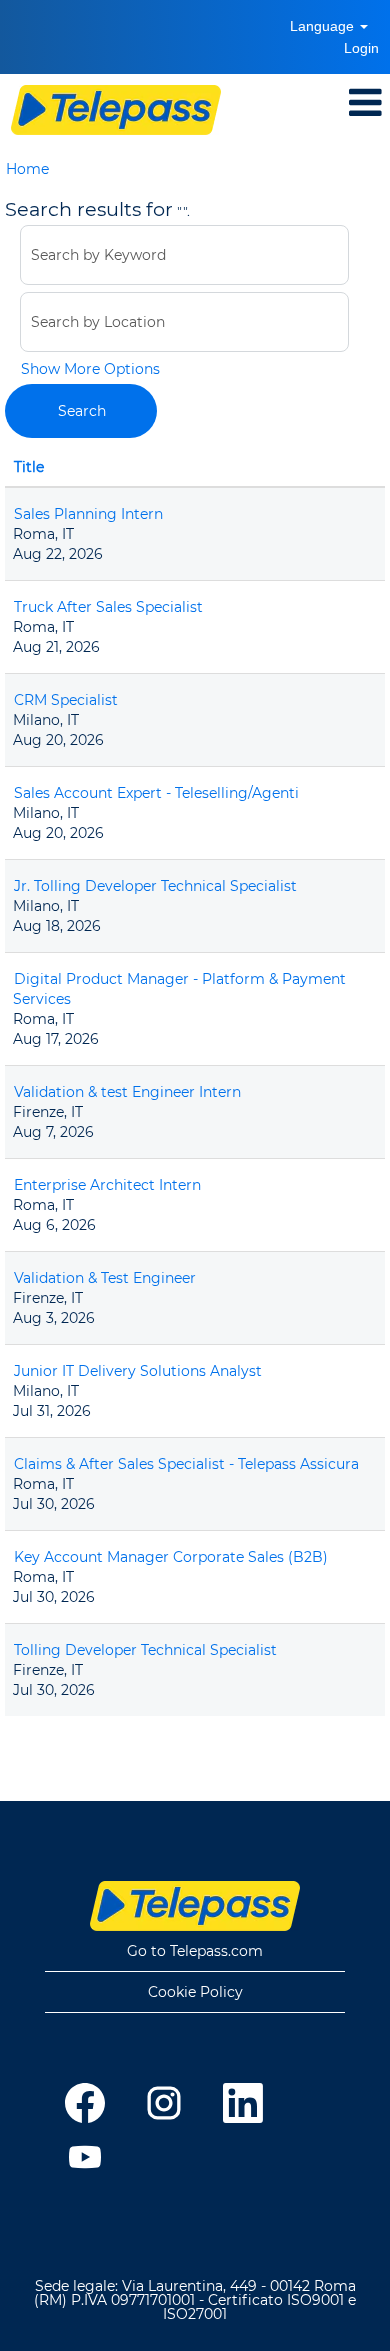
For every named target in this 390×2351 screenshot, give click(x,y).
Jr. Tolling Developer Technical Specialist (155, 886)
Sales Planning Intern (88, 514)
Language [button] (324, 26)
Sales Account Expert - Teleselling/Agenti (156, 793)
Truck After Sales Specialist (108, 607)
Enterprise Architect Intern (107, 1185)
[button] (344, 102)
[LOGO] (116, 110)
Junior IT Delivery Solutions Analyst (138, 1371)
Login (361, 48)
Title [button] (29, 467)
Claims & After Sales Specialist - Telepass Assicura (186, 1464)
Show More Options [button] (90, 369)
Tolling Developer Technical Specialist (145, 1650)
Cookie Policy (195, 1992)
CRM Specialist (66, 700)
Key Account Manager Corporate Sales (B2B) (171, 1557)
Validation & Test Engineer (105, 1278)
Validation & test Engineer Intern (127, 1092)
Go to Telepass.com (195, 1951)
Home (27, 169)
